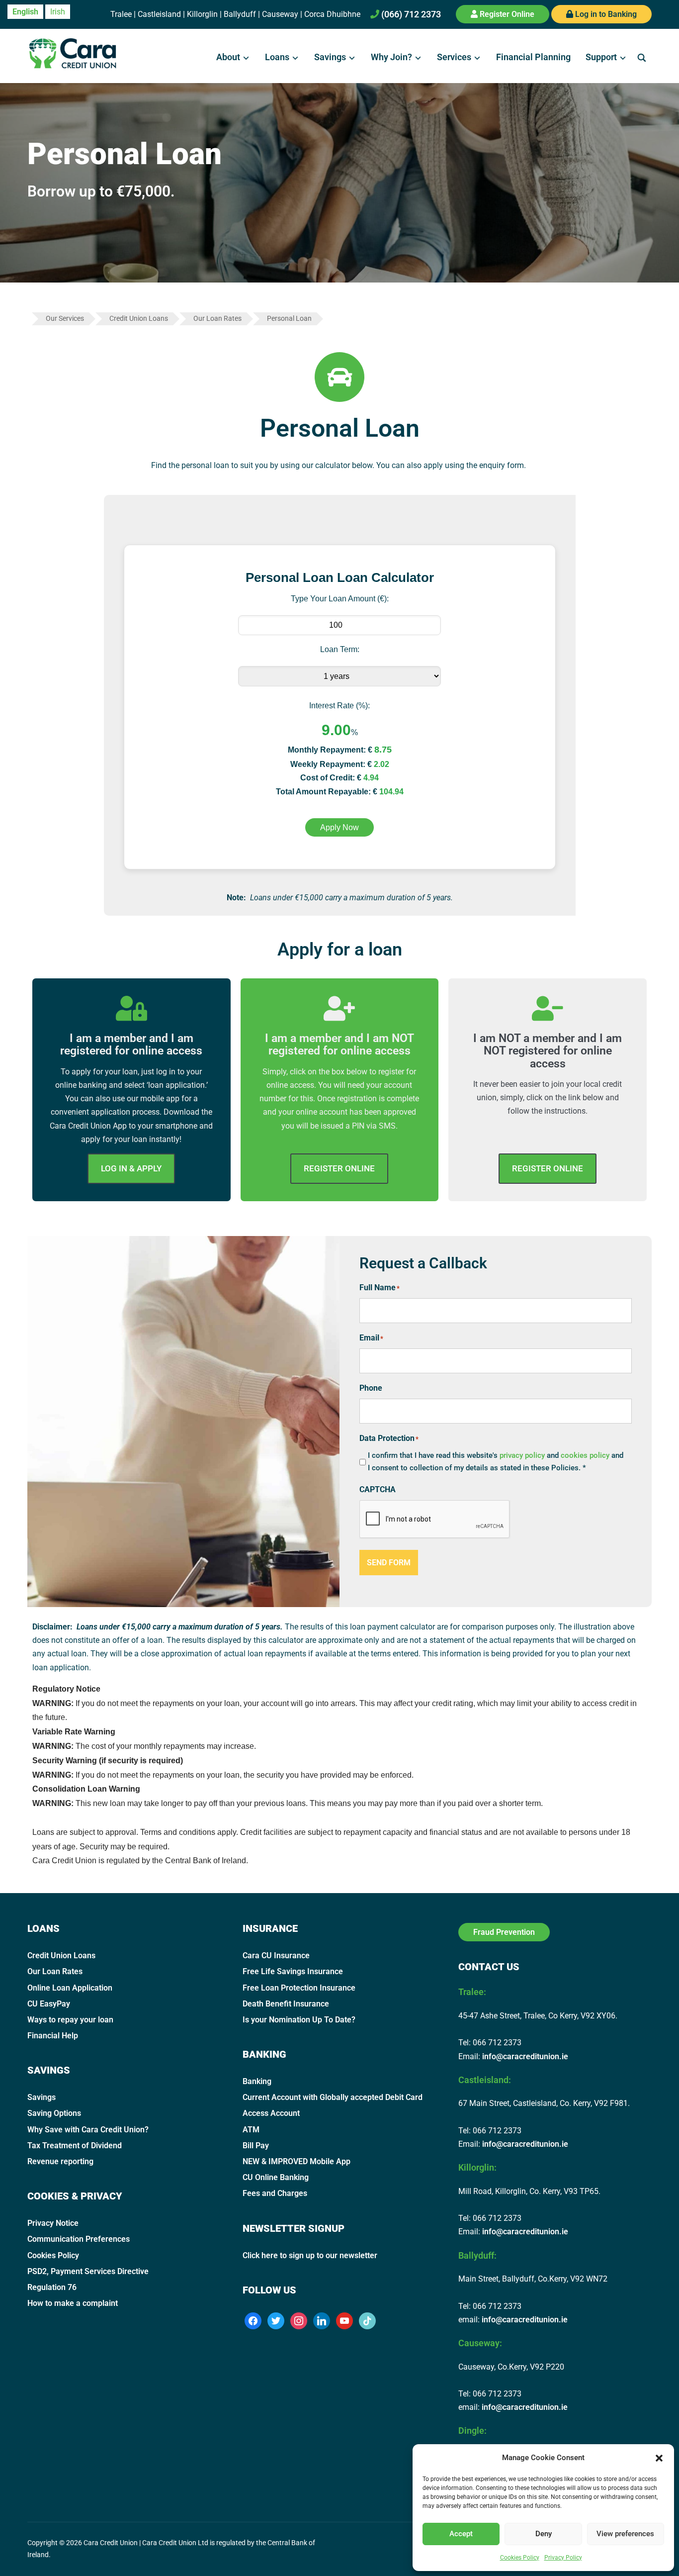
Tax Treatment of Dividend (75, 2146)
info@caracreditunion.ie (525, 2056)
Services (454, 57)
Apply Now (339, 827)
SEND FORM (389, 1563)
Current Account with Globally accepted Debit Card (333, 2097)
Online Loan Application (70, 1988)
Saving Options (54, 2113)
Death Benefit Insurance (286, 2004)
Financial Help (53, 2036)
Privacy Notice (53, 2223)
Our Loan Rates (55, 1971)
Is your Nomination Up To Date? (299, 2020)
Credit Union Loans (61, 1956)
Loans (277, 57)
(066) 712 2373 (410, 14)
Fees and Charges (275, 2193)
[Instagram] (299, 2320)
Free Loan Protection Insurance (299, 1988)
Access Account (271, 2113)
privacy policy (522, 1455)
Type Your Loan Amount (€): (340, 599)
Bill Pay (256, 2146)
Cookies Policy (520, 2558)
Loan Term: (340, 649)
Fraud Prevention (504, 1932)
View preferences (625, 2534)
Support (601, 57)
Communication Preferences (79, 2239)
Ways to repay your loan (70, 2020)
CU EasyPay (49, 2004)
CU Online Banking (276, 2177)
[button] (659, 2458)
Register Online (506, 14)
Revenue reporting (60, 2161)
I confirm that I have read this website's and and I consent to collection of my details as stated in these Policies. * (496, 1462)
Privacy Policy (563, 2558)
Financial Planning (533, 57)
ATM (251, 2130)
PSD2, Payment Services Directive (88, 2271)
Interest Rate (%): (339, 706)
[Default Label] (322, 2320)
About (228, 57)
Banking (257, 2081)
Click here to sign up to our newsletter (310, 2255)
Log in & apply (131, 1168)
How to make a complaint (73, 2303)
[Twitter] (276, 2320)
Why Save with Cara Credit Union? (88, 2130)
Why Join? (391, 57)
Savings (330, 57)
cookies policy (586, 1455)
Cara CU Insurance (276, 1956)
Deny (544, 2534)
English (25, 12)
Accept (461, 2534)
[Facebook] (253, 2320)
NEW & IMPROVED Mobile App (297, 2161)
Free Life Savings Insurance (293, 1971)
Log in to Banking (605, 14)
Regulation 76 (52, 2287)
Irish (58, 12)
